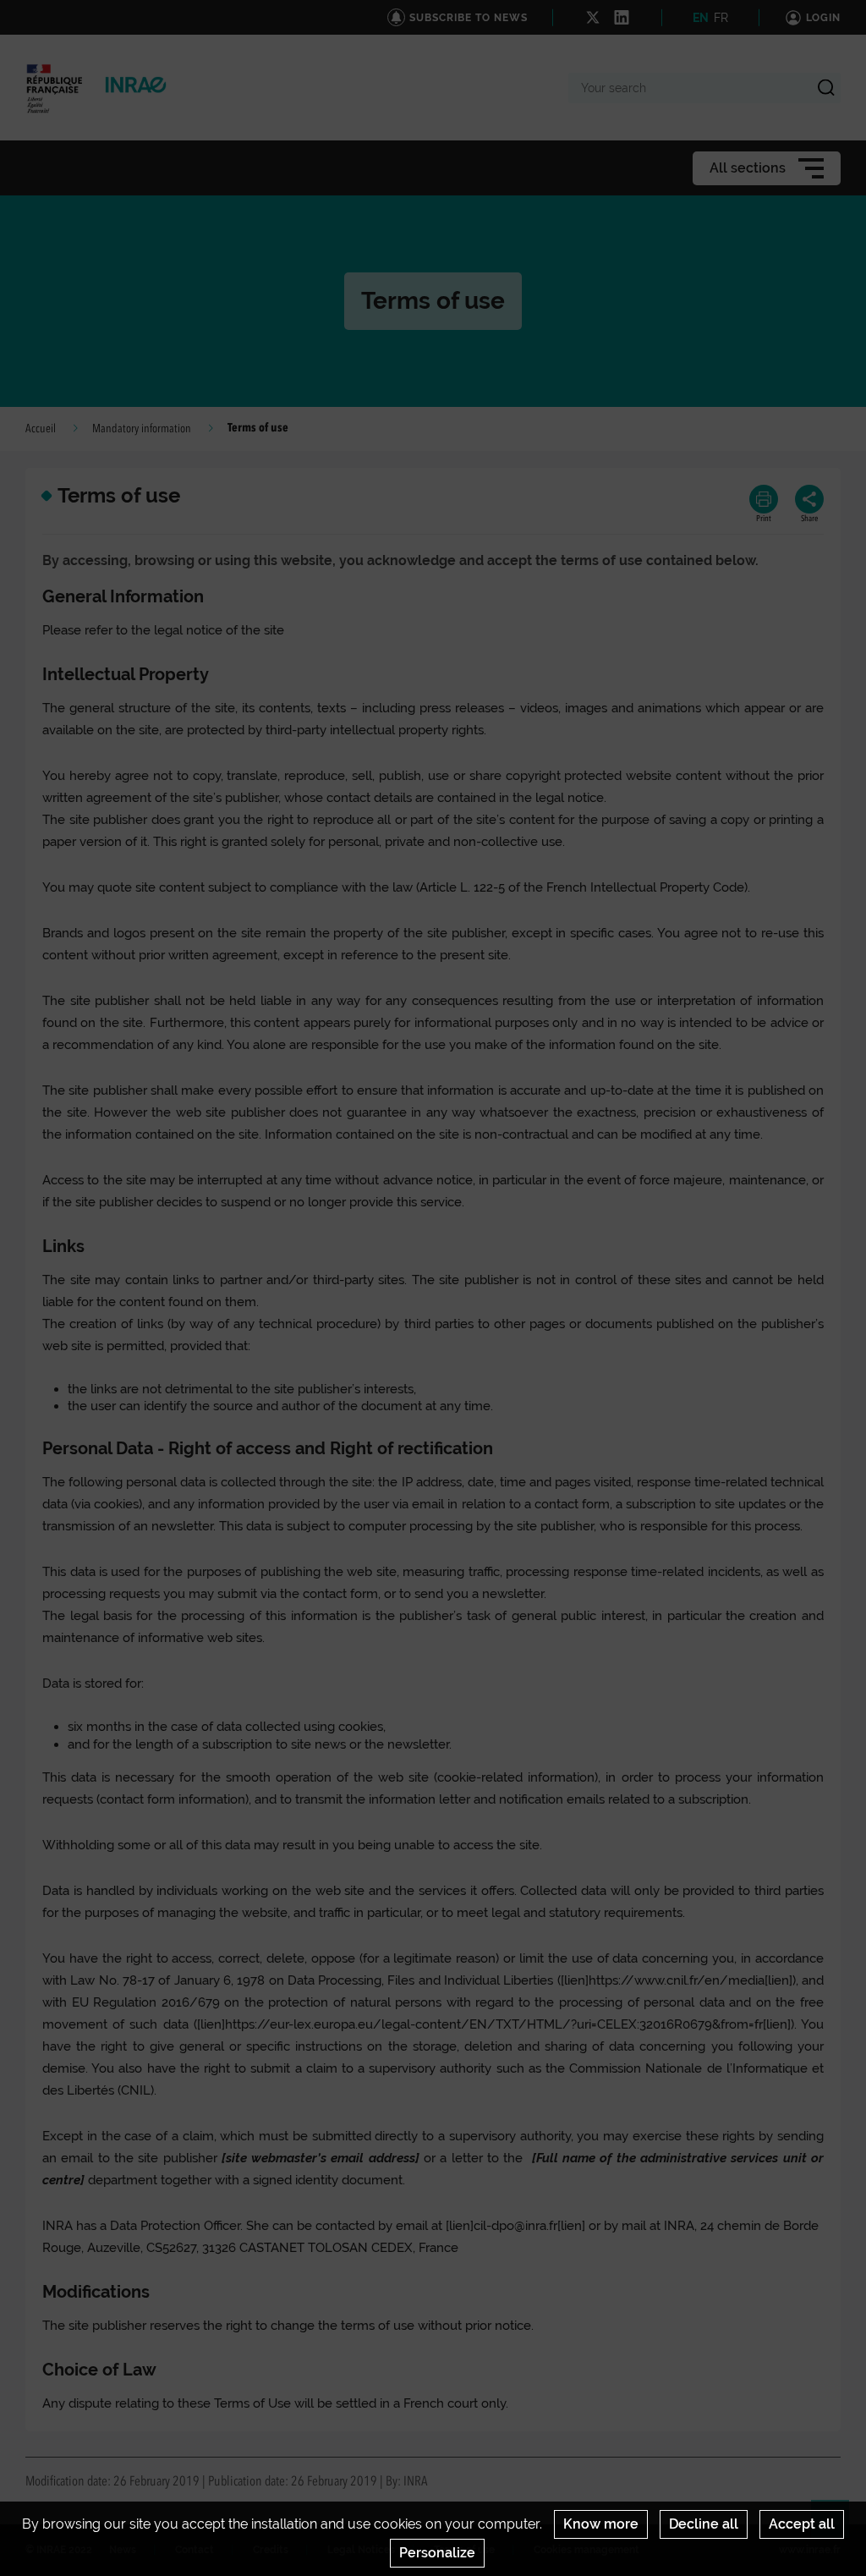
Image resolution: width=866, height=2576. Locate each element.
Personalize (437, 2553)
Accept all (802, 2524)
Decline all (704, 2524)
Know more (601, 2524)
